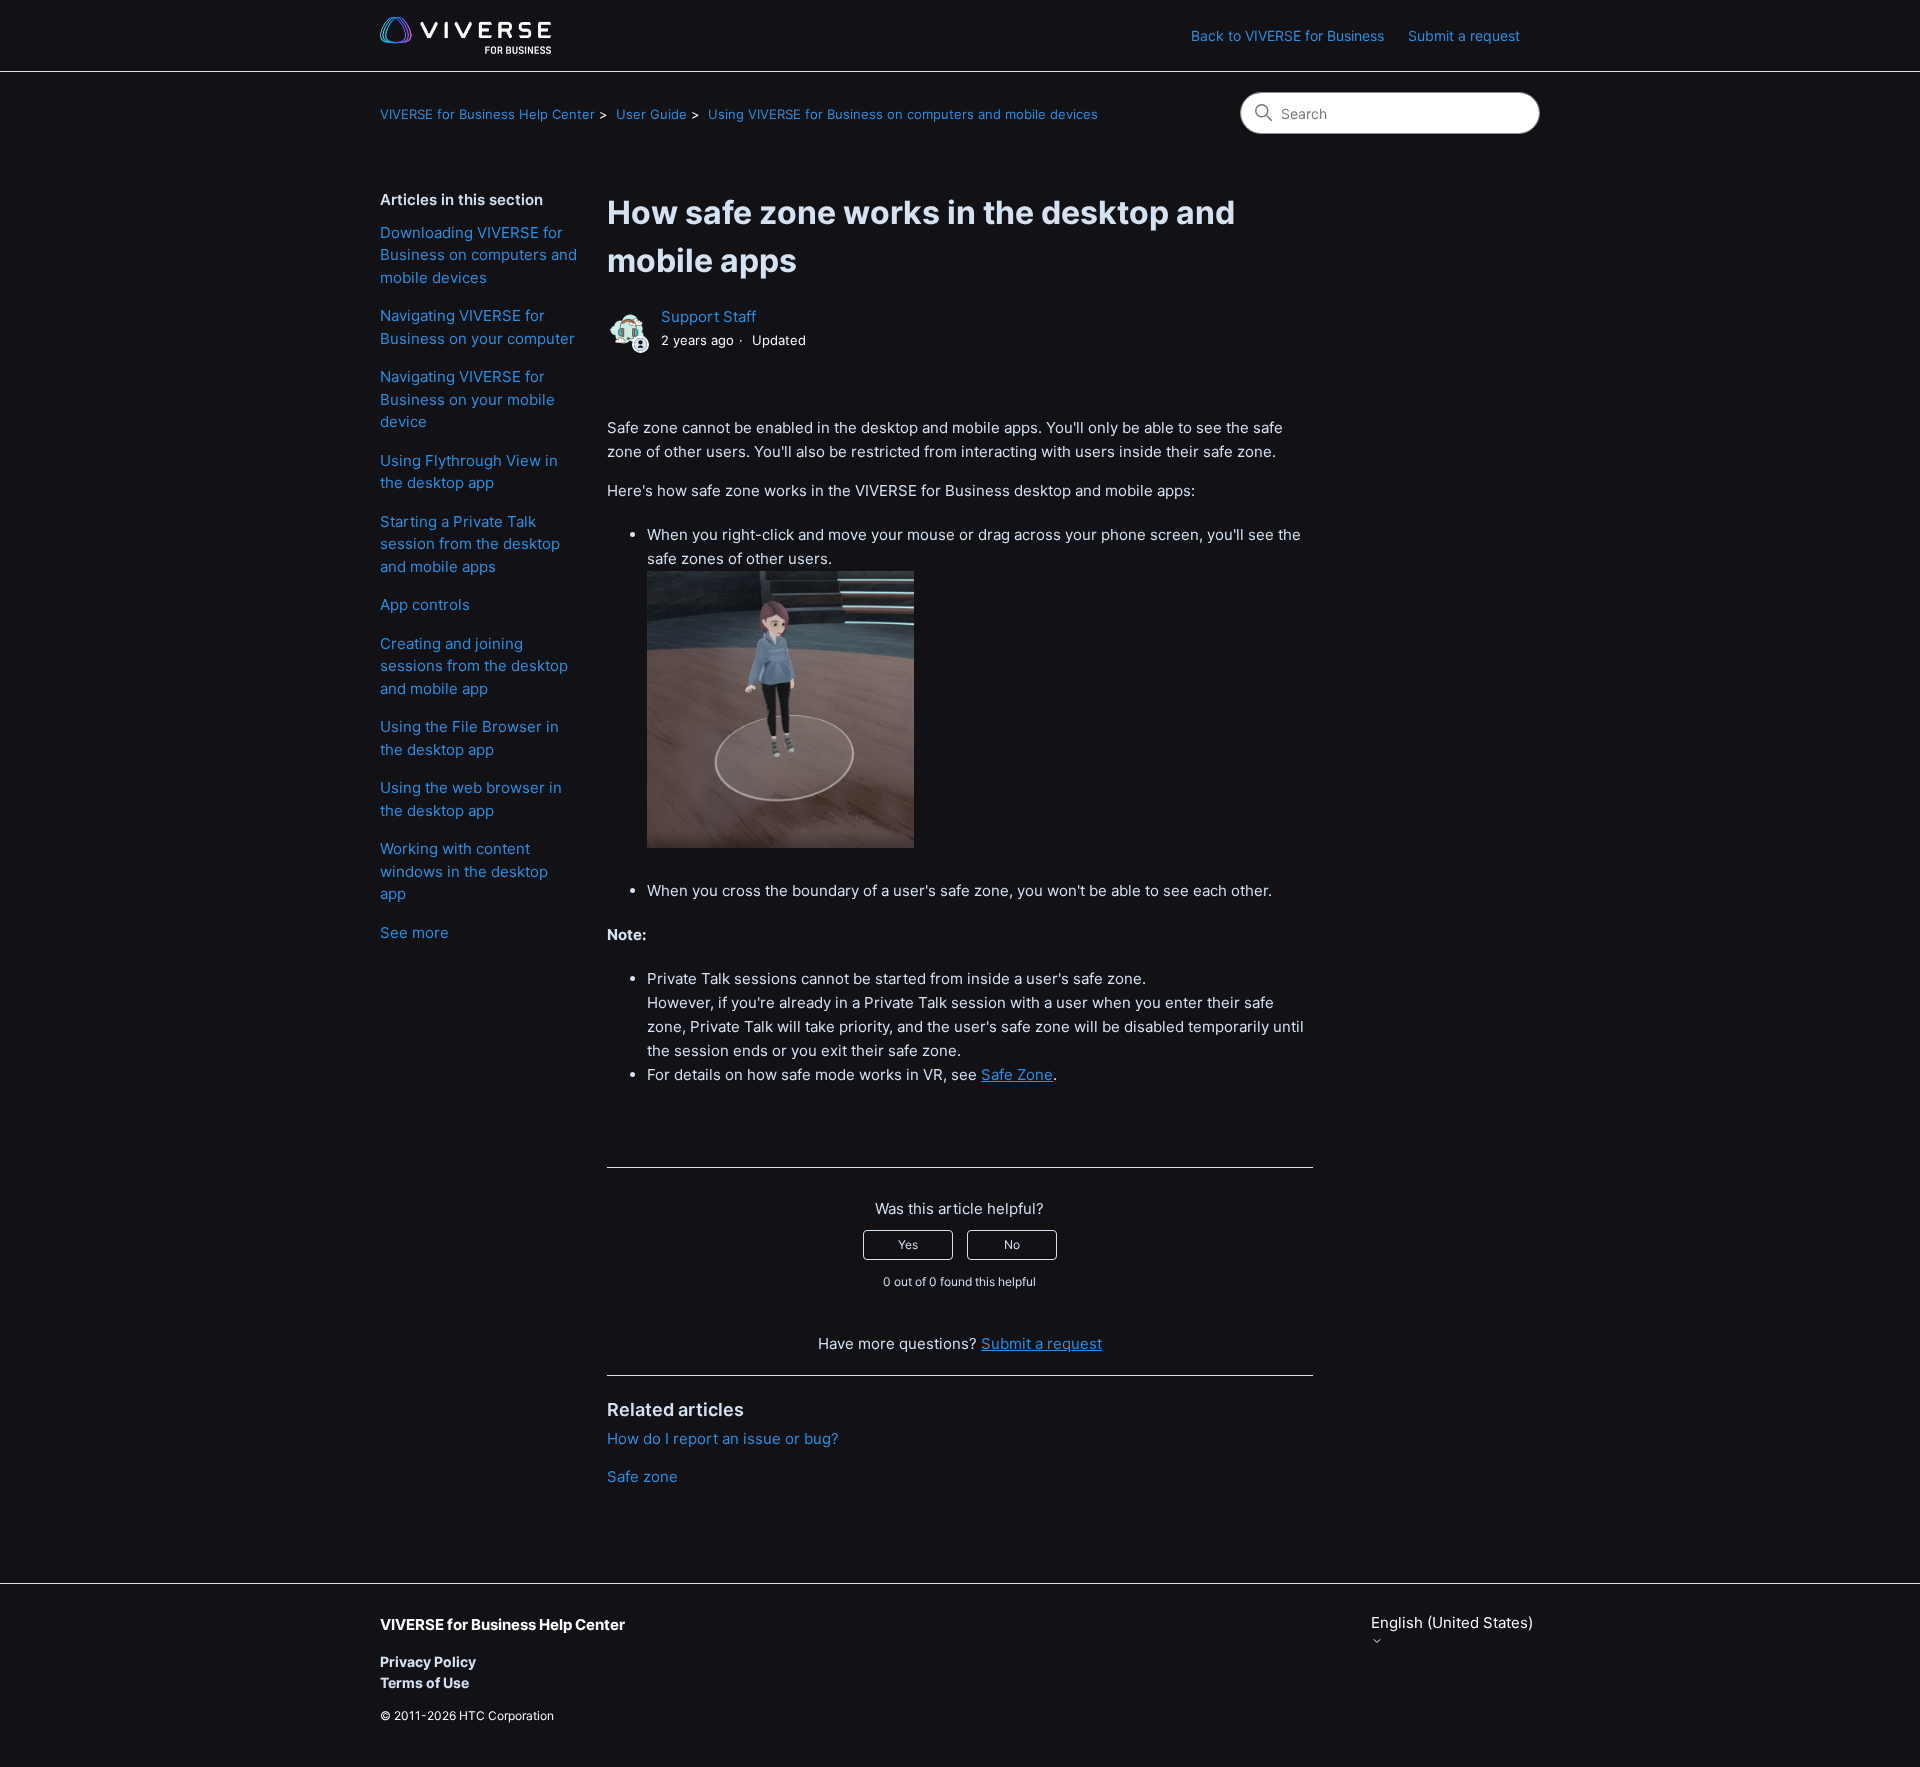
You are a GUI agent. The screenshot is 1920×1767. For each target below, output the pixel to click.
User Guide (651, 114)
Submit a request (1464, 35)
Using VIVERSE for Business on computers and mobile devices (903, 114)
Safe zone (642, 1476)
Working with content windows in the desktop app (464, 871)
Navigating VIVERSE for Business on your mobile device (467, 399)
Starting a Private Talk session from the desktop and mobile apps (470, 544)
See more (414, 932)
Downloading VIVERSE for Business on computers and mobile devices (478, 255)
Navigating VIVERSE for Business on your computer (477, 327)
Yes (908, 1244)
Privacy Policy (428, 1661)
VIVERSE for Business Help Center (487, 114)
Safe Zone (1017, 1074)
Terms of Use (424, 1682)
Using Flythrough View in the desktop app (469, 472)
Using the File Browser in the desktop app (469, 738)
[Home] (465, 35)
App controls (425, 604)
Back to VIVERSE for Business (1287, 35)
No (1012, 1244)
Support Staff (708, 316)
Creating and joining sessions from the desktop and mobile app (474, 666)
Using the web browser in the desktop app (471, 799)
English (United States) (1452, 1623)
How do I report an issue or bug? (723, 1438)
